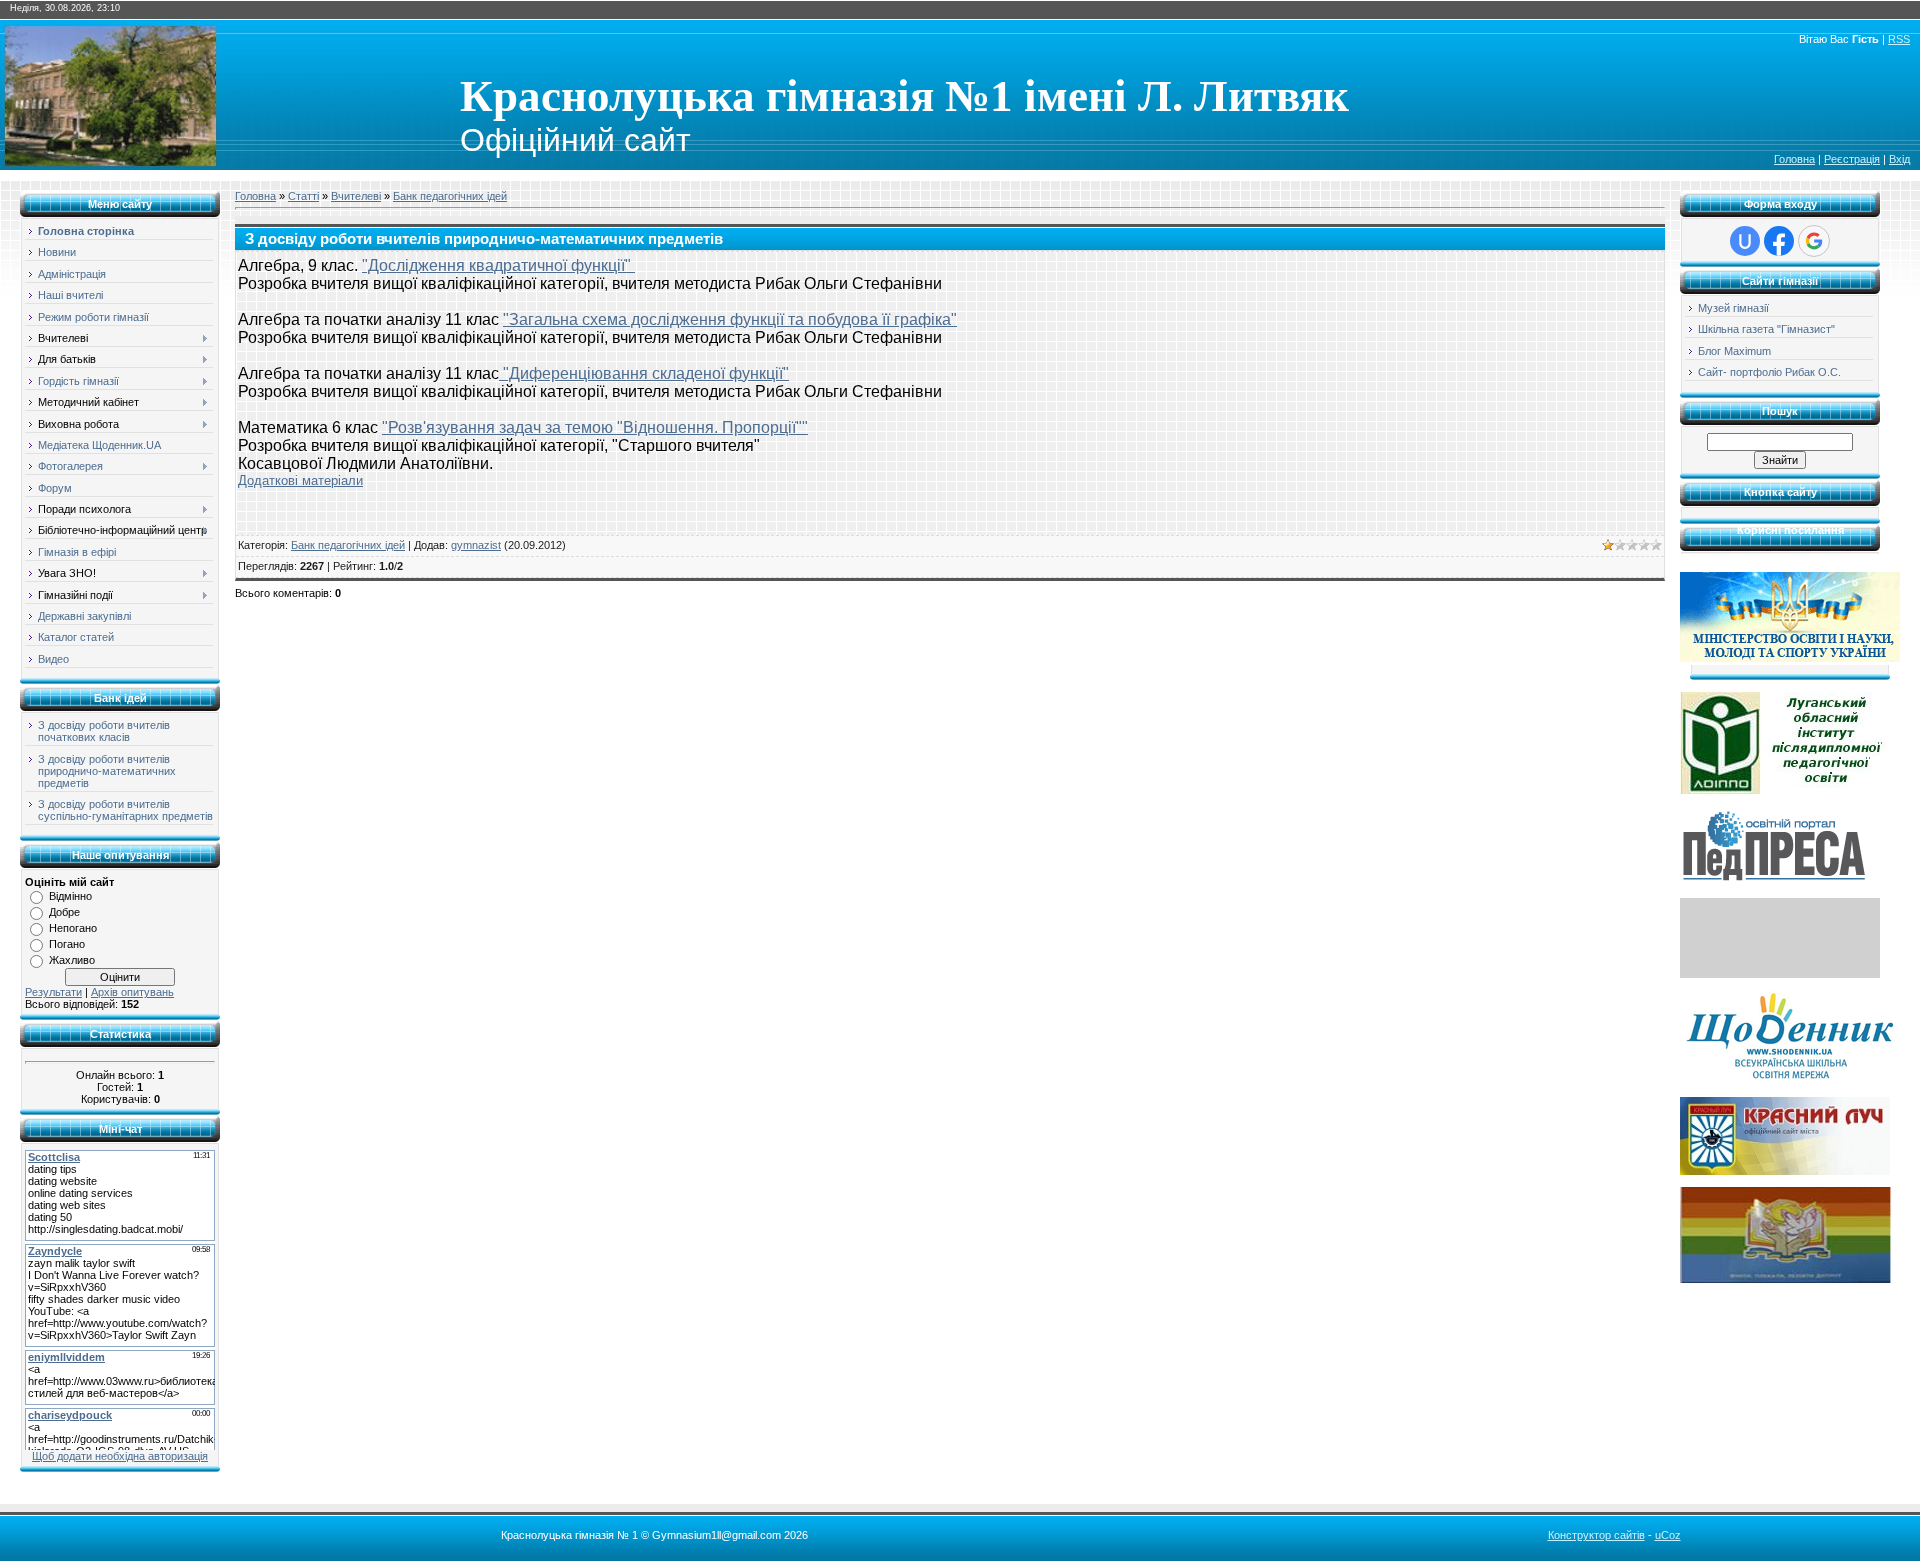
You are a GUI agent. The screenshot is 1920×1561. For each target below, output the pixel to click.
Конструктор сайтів (1596, 1535)
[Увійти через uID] (1745, 241)
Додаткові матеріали (300, 480)
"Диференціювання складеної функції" (644, 373)
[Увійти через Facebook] (1779, 241)
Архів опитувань (132, 992)
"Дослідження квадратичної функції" (498, 265)
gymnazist (476, 545)
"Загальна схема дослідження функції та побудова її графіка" (730, 319)
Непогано (73, 928)
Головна (1794, 159)
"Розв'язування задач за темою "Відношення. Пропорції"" (595, 427)
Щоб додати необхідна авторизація (120, 1456)
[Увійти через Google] (1814, 241)
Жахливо (72, 960)
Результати (53, 992)
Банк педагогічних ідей (450, 196)
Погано (67, 944)
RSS (1899, 39)
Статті (303, 196)
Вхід (1899, 159)
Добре (64, 912)
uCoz (1668, 1535)
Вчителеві (356, 196)
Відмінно (70, 896)
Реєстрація (1852, 159)
